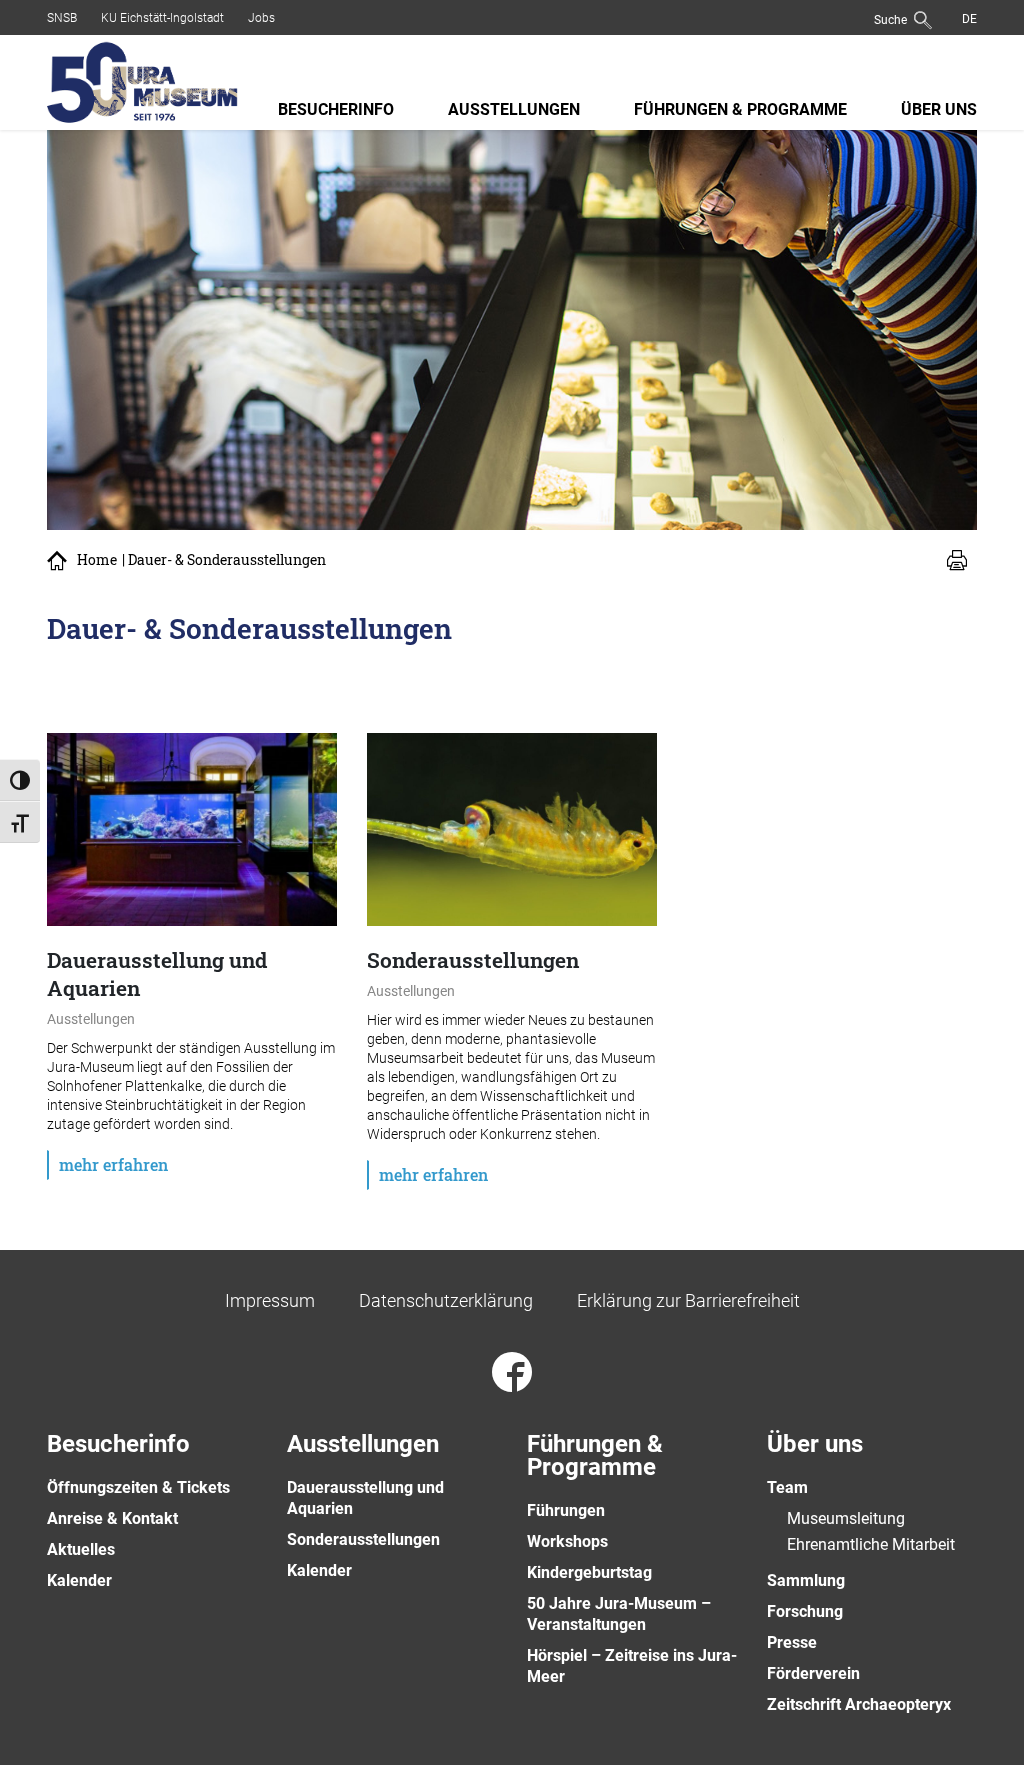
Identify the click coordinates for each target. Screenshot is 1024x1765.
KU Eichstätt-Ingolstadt (162, 18)
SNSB (62, 18)
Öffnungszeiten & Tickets (138, 1487)
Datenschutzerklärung (446, 1300)
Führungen (566, 1510)
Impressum (270, 1300)
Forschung (805, 1611)
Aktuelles (81, 1549)
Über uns (939, 109)
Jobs (261, 18)
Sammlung (806, 1580)
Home (97, 560)
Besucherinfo (336, 109)
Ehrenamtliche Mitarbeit (871, 1544)
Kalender (79, 1580)
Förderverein (813, 1673)
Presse (792, 1642)
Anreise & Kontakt (112, 1518)
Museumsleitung (846, 1518)
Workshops (567, 1541)
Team (787, 1487)
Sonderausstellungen (363, 1539)
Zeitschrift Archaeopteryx (859, 1704)
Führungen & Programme (740, 109)
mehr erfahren (113, 1164)
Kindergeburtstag (589, 1572)
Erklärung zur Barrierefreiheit (688, 1300)
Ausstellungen (514, 109)
